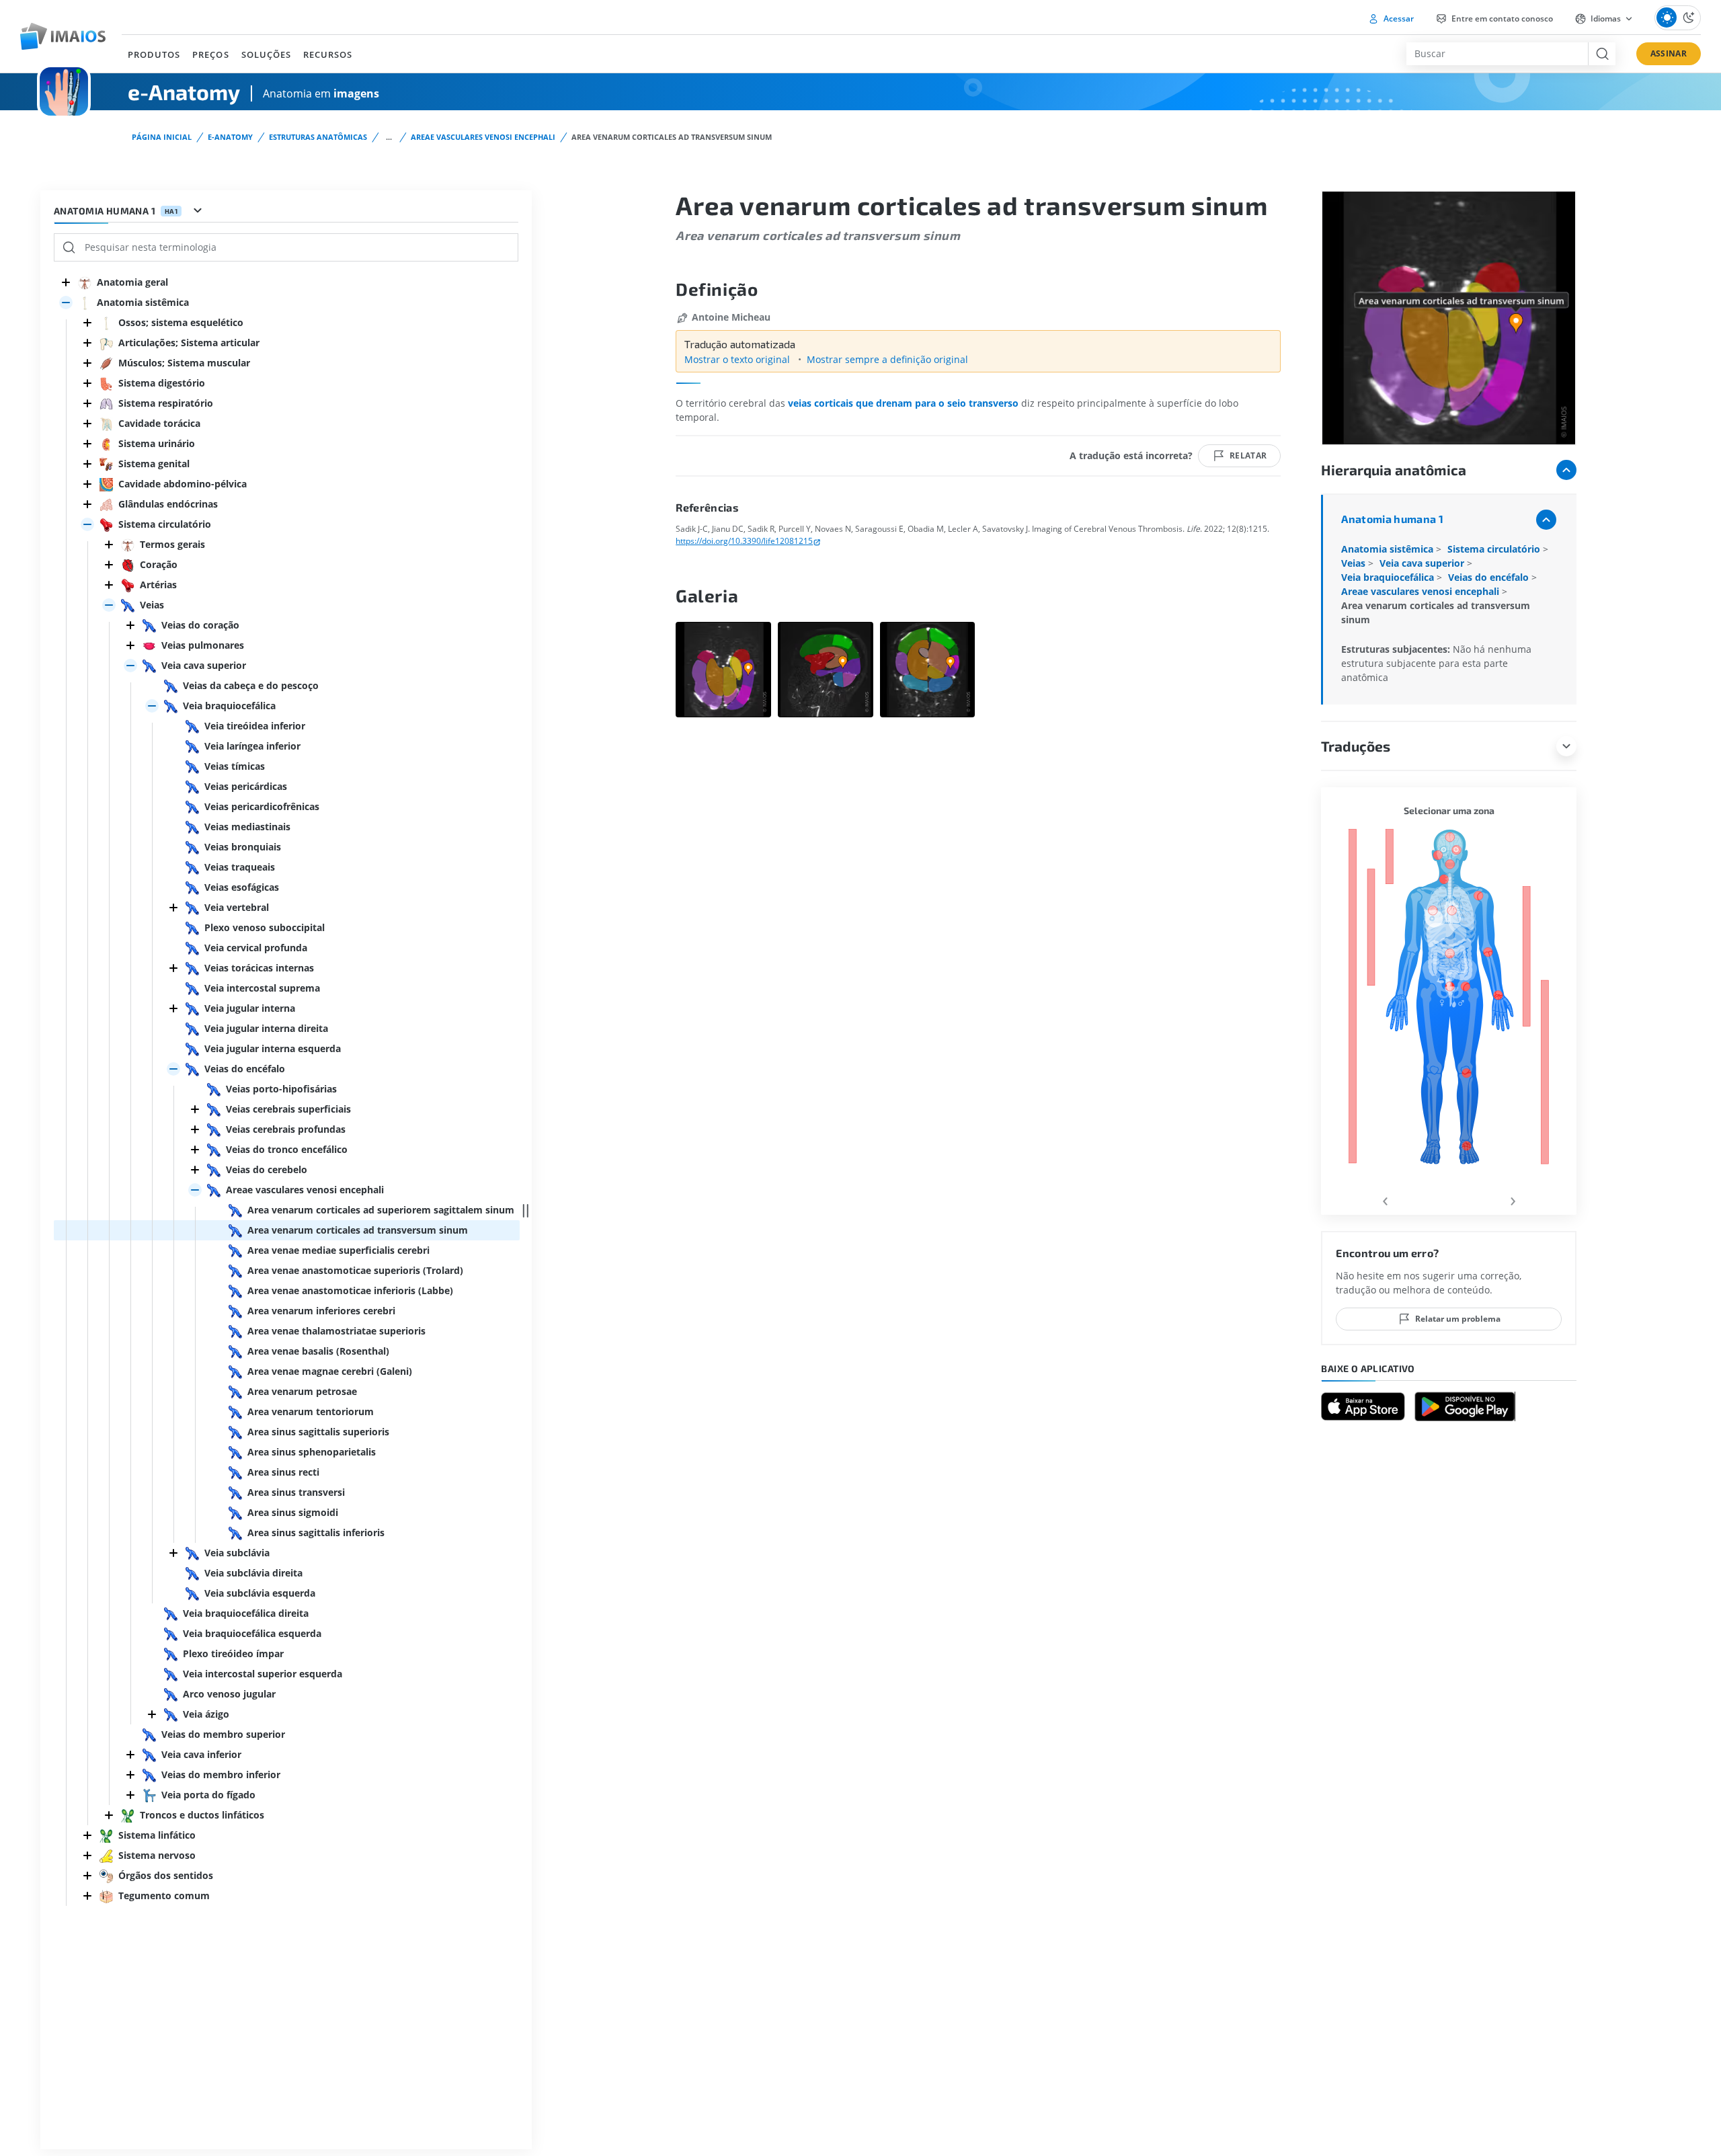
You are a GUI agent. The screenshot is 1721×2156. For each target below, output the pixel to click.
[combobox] (1497, 54)
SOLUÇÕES (266, 54)
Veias (1355, 563)
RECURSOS (328, 54)
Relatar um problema (1458, 1319)
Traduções (1356, 746)
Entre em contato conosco (1501, 18)
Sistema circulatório (1495, 549)
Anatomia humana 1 (1392, 519)
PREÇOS (210, 54)
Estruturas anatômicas (318, 137)
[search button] (1602, 54)
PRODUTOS (154, 54)
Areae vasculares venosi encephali (483, 137)
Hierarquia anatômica (1394, 470)
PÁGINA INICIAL (162, 137)
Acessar (1398, 18)
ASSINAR (1669, 53)
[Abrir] (66, 303)
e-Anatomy (230, 137)
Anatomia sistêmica (1389, 549)
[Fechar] (66, 282)
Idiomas (1606, 18)
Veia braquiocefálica (1389, 577)
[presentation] (1385, 1199)
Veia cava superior (1423, 563)
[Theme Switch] (1678, 18)
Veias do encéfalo (1490, 577)
